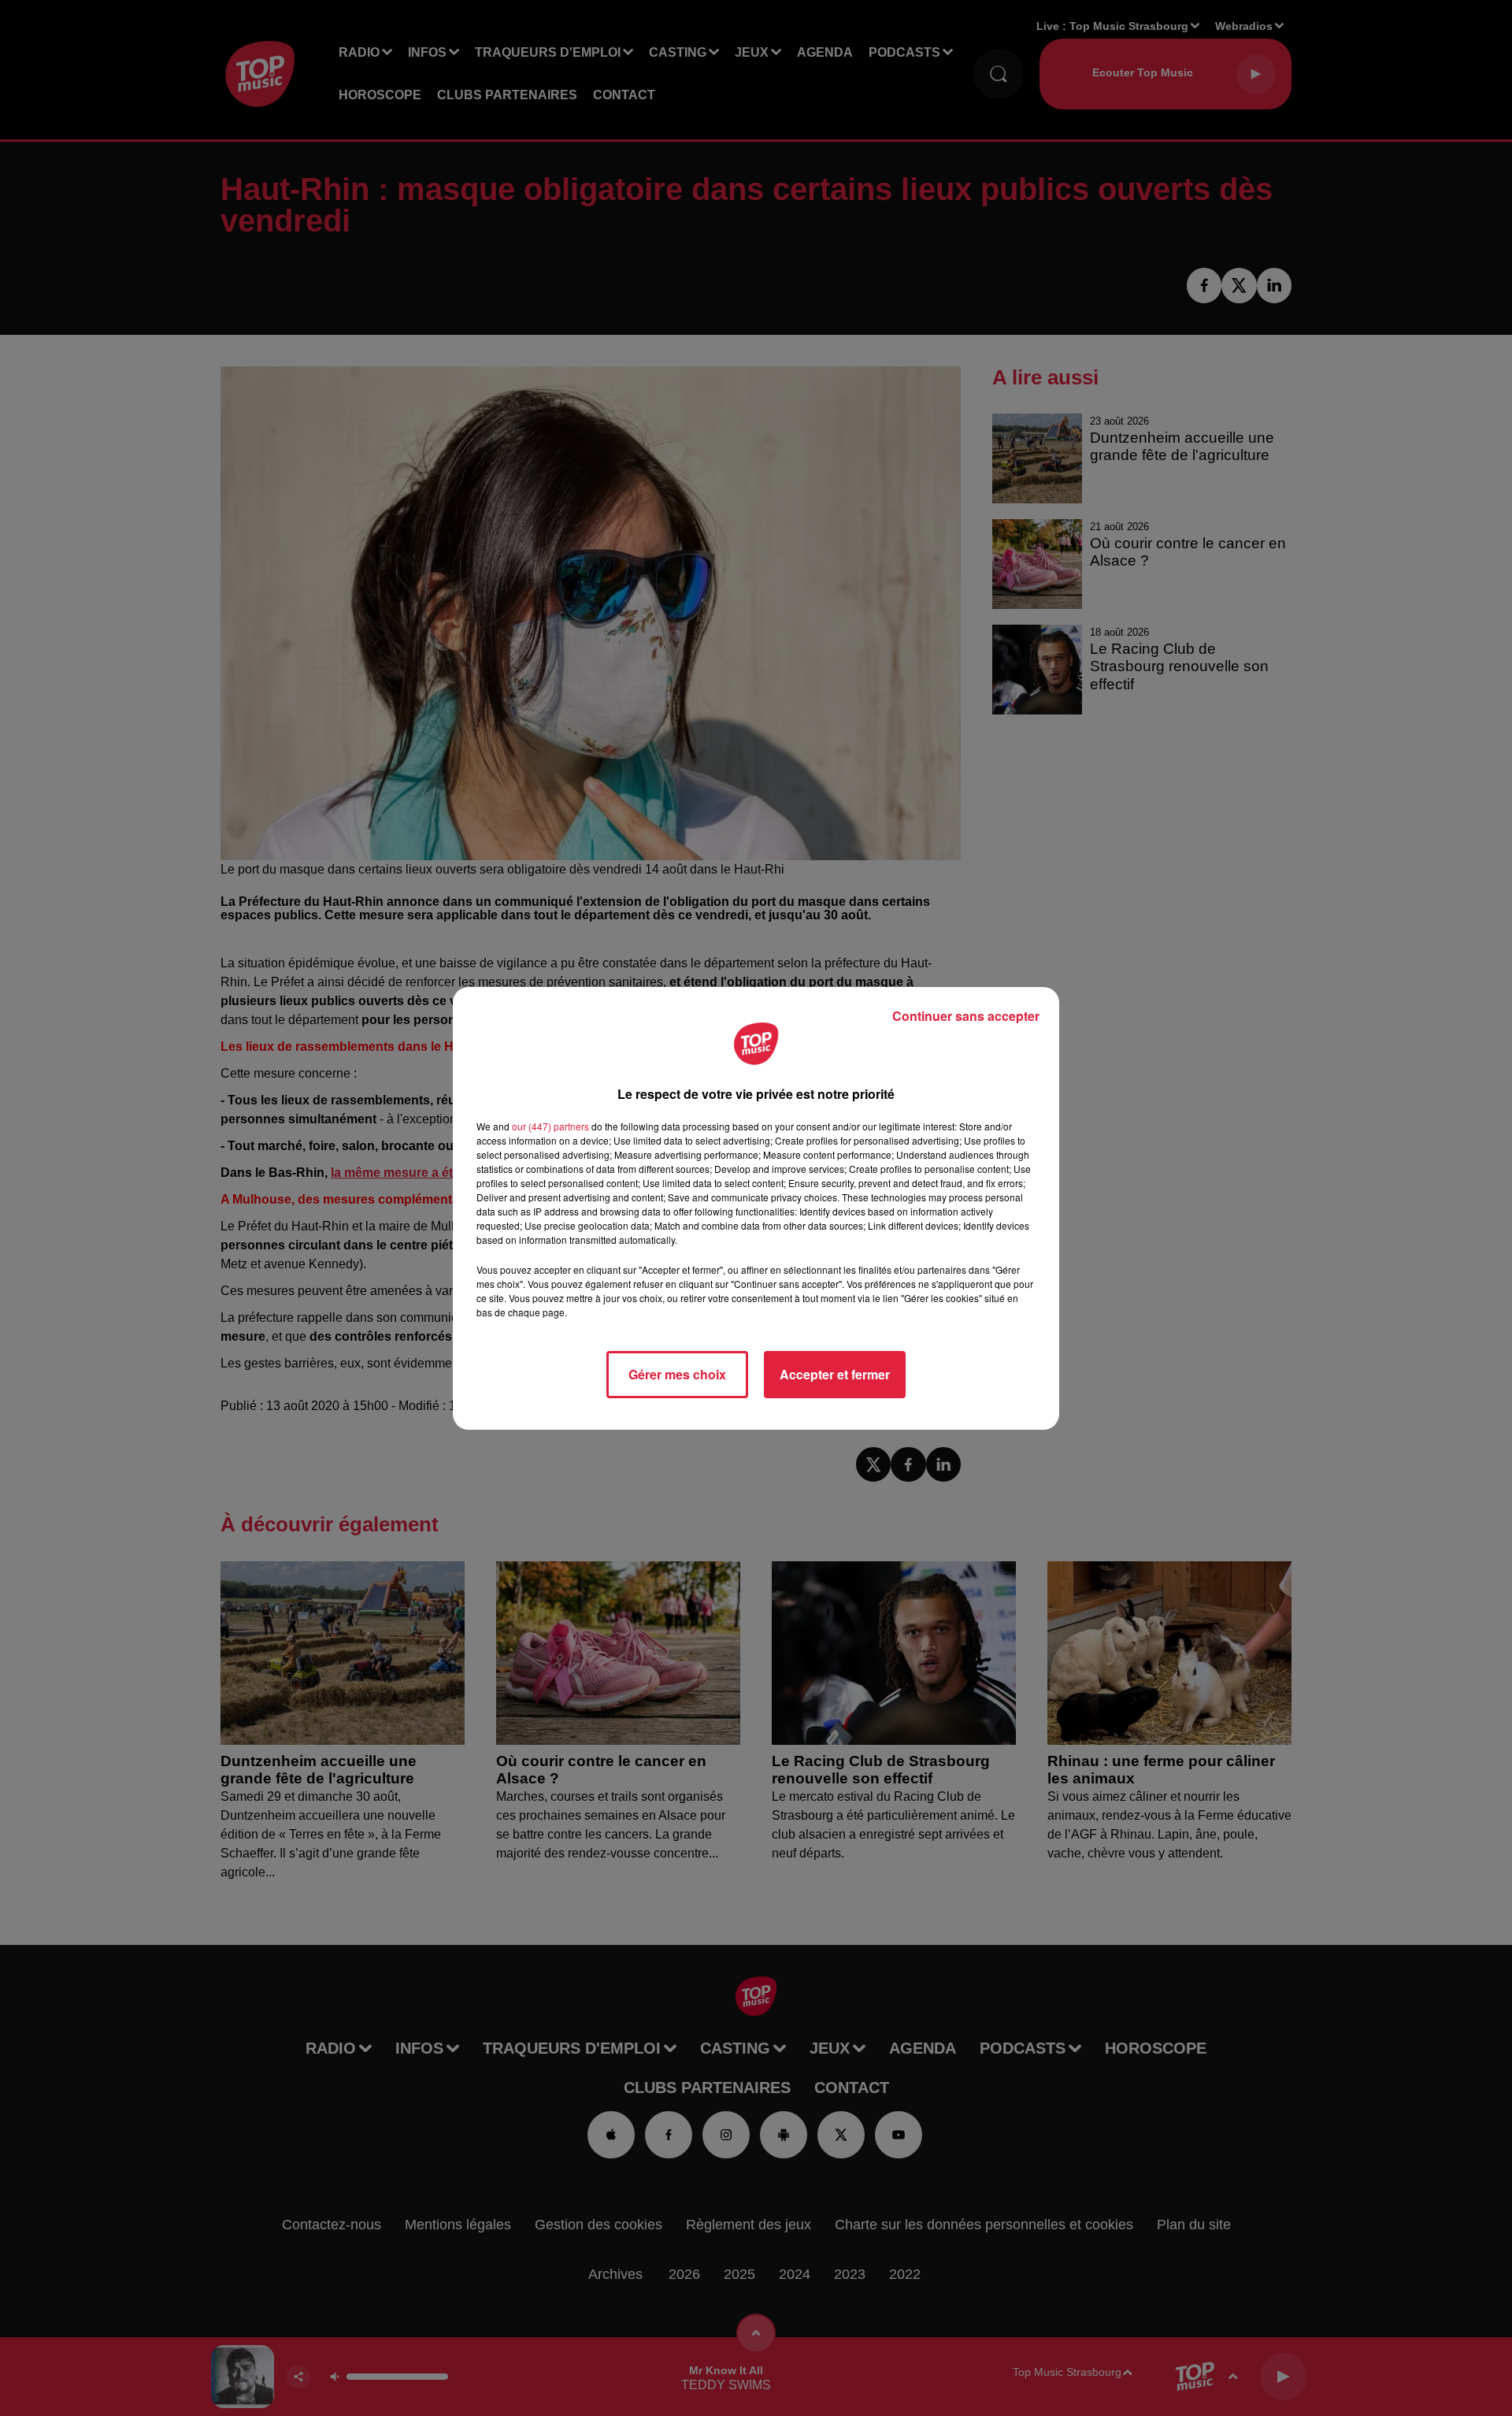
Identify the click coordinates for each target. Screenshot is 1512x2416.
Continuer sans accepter (966, 1016)
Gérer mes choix (677, 1374)
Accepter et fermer (835, 1374)
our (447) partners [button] (550, 1126)
